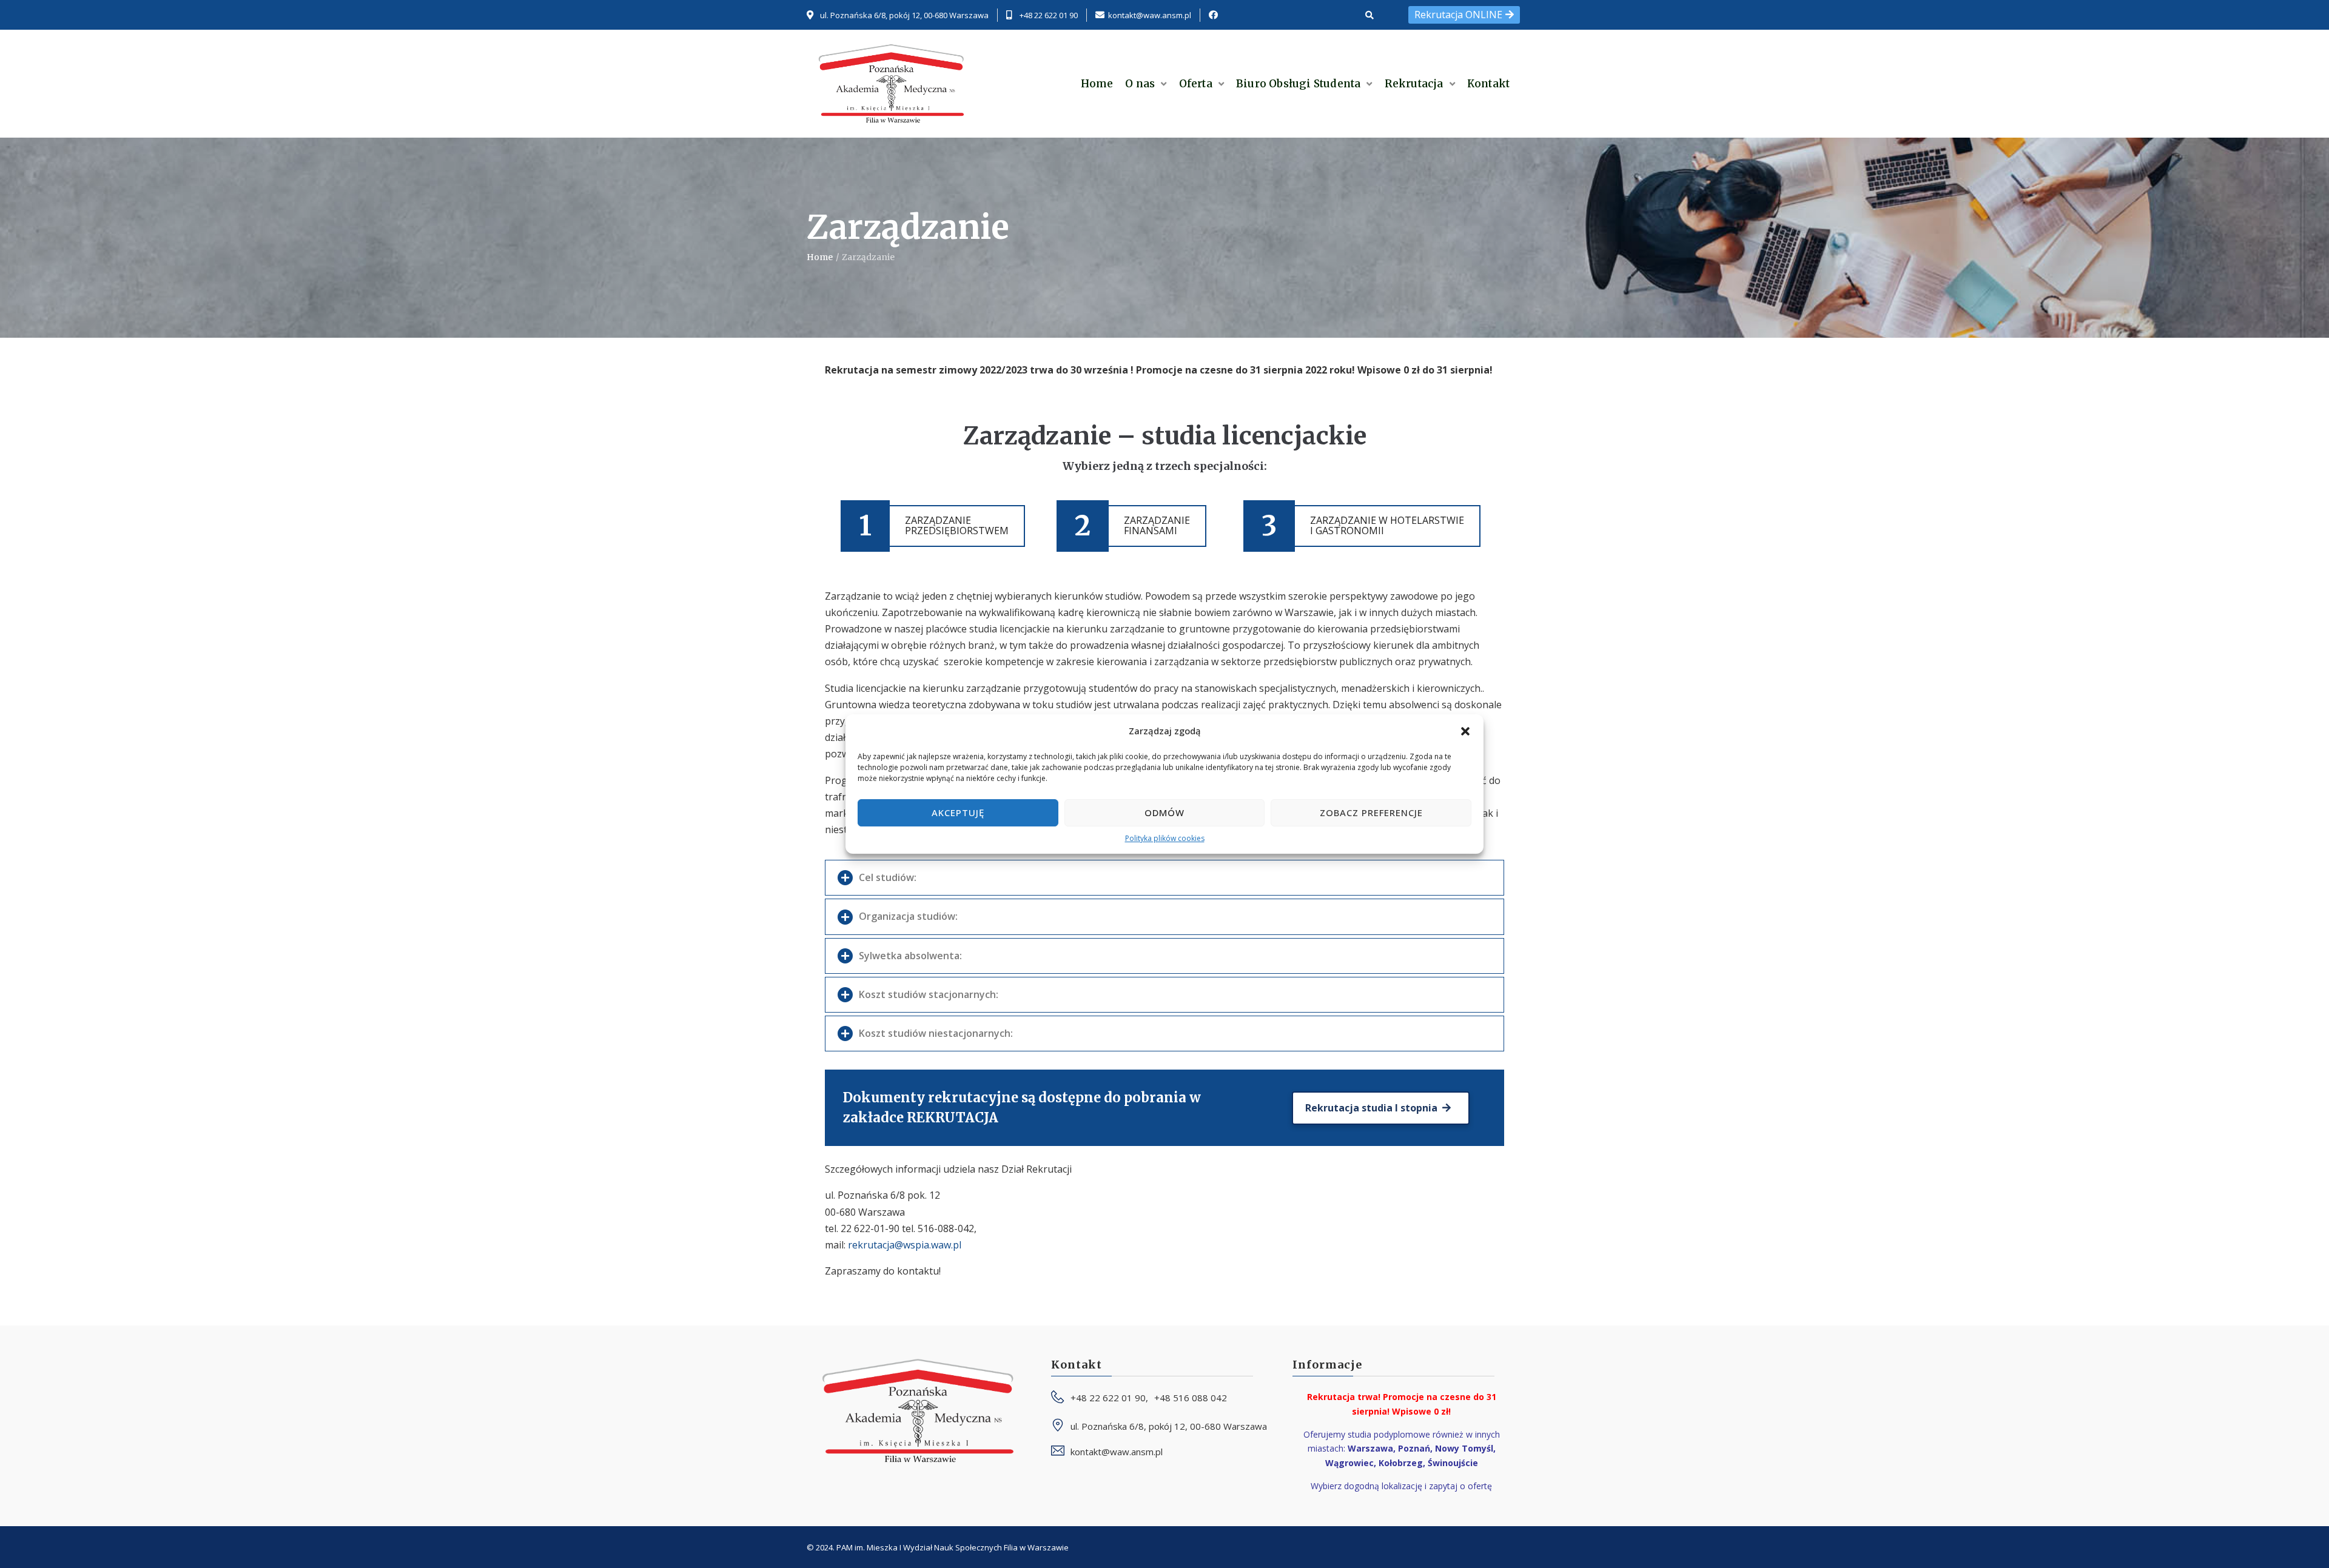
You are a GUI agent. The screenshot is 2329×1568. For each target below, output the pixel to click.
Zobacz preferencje (1371, 812)
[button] (1465, 731)
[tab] (1164, 878)
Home (820, 257)
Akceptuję (958, 812)
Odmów (1164, 812)
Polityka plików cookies (1165, 838)
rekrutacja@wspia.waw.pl (905, 1245)
